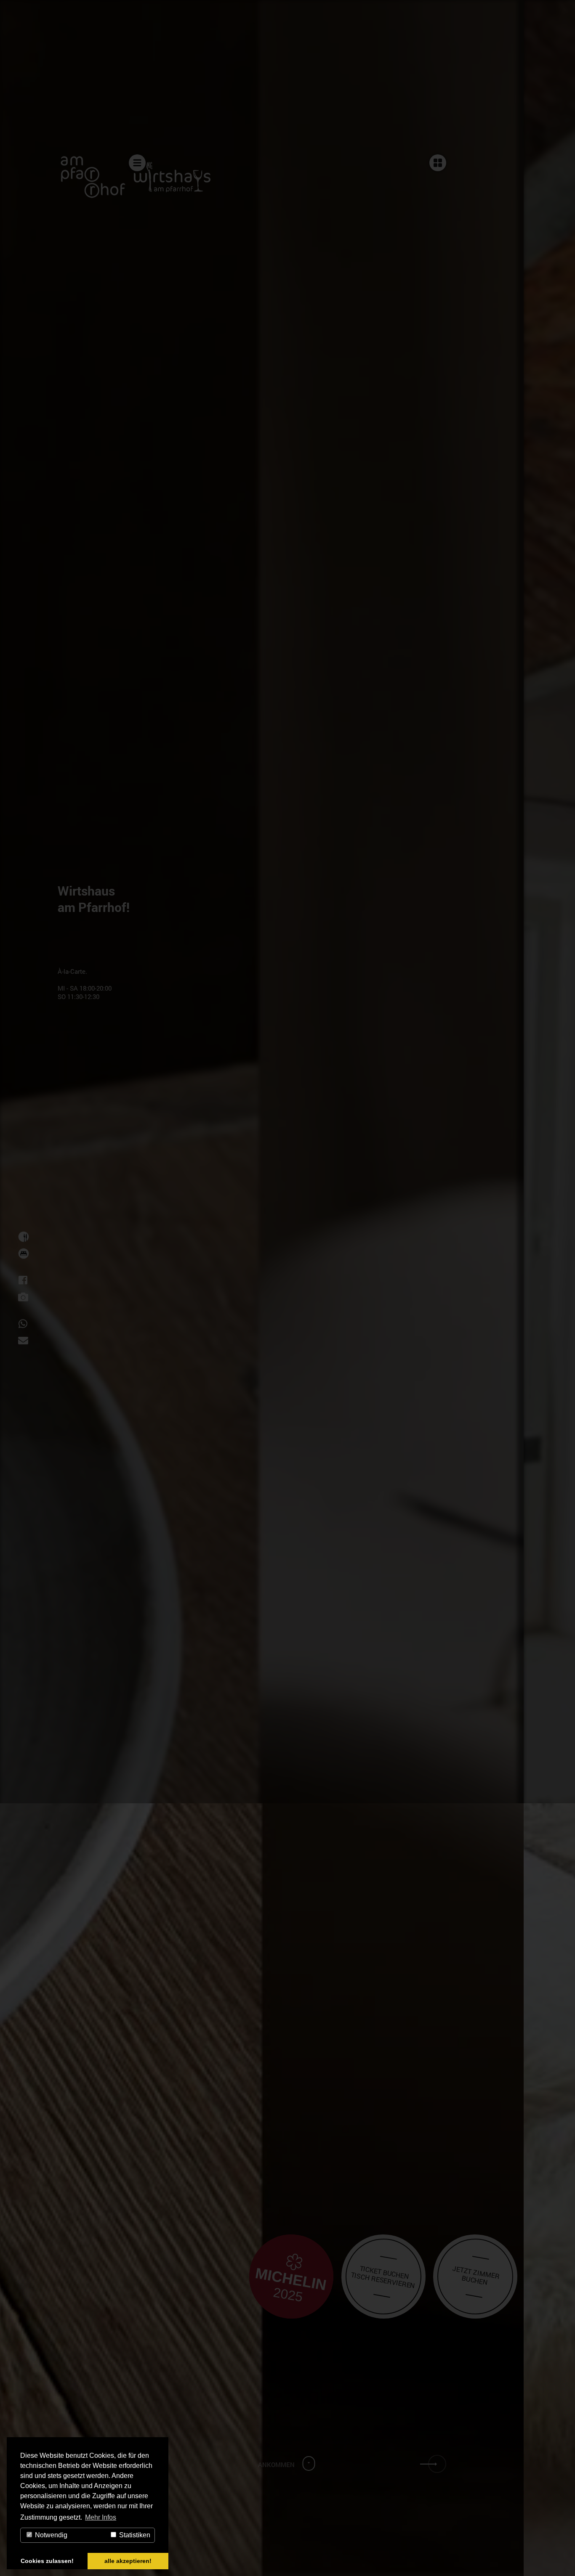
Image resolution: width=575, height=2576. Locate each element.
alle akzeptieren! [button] (128, 2561)
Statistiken (134, 2535)
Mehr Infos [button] (101, 2517)
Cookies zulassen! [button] (47, 2561)
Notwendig (50, 2535)
